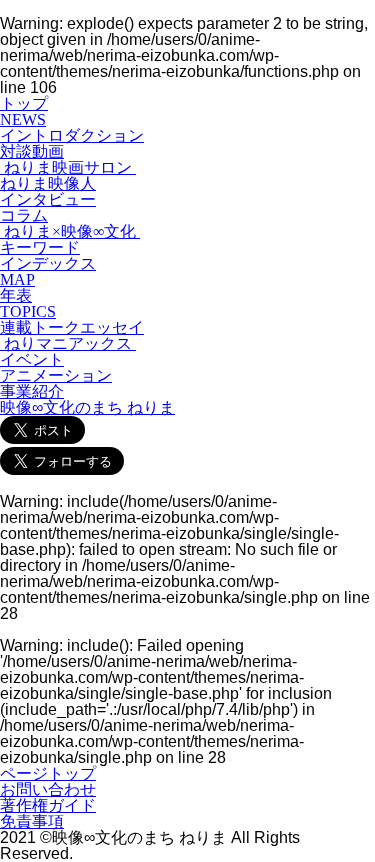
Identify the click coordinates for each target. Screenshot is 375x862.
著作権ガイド (48, 805)
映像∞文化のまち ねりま (87, 407)
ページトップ (48, 773)
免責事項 (32, 821)
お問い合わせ (48, 789)
